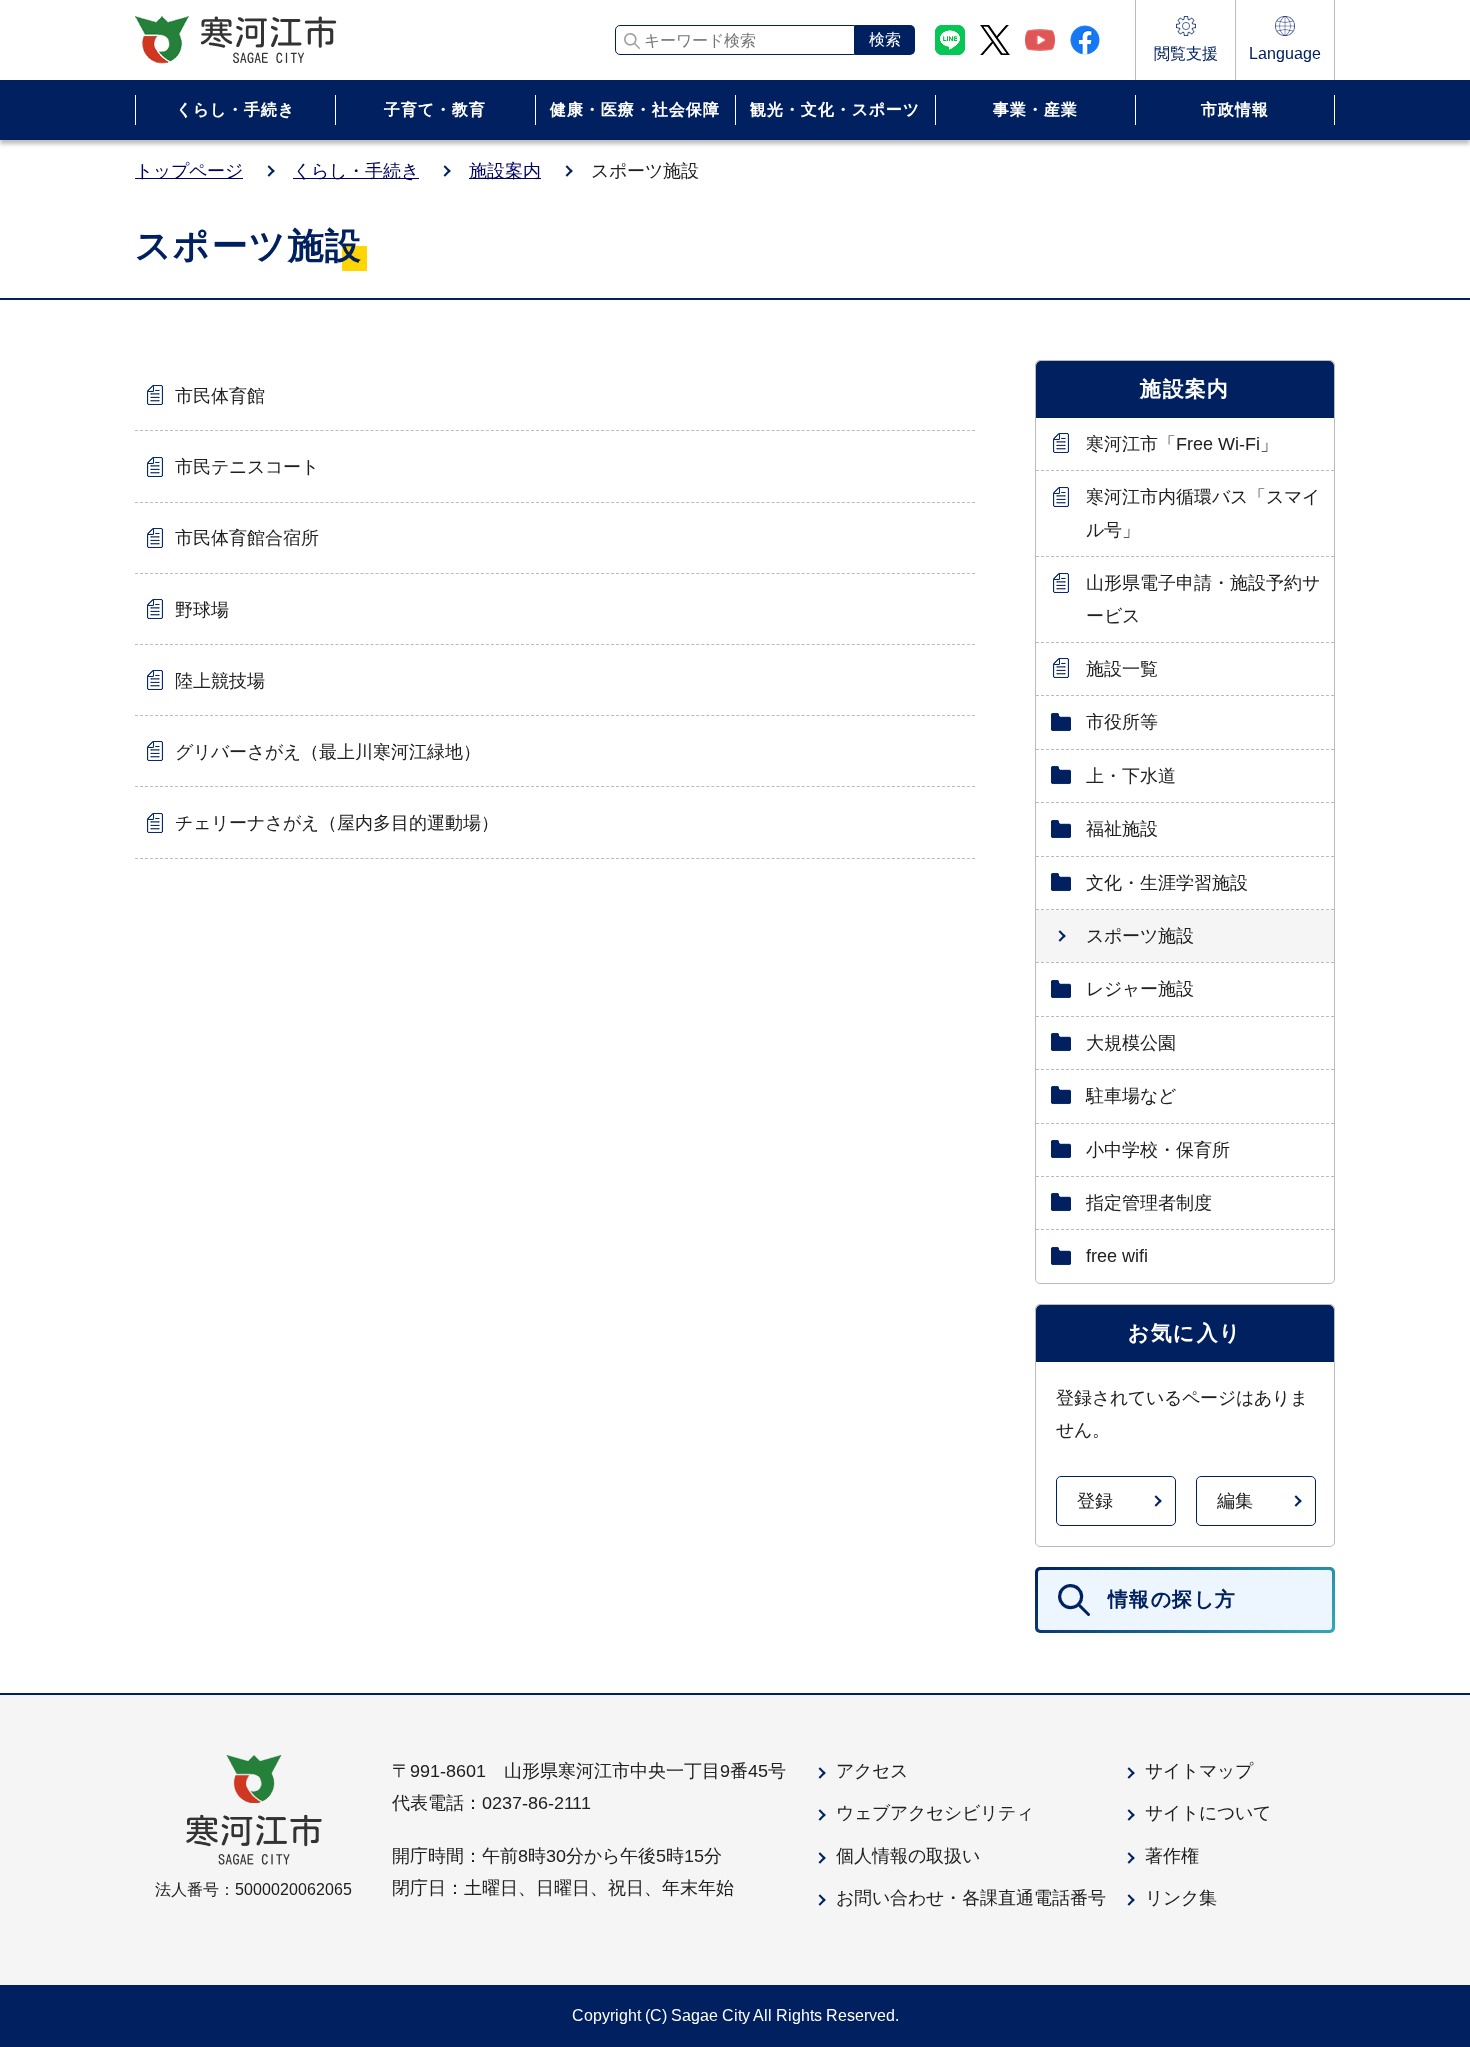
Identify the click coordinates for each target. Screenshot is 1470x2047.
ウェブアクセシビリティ (935, 1813)
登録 (1095, 1501)
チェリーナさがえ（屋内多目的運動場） (337, 823)
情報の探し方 (1172, 1599)
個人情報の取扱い (908, 1856)
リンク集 (1181, 1898)
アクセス (872, 1771)
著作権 (1172, 1856)
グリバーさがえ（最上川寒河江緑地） (328, 752)
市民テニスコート (247, 467)
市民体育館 (220, 396)
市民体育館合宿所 (247, 538)
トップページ (189, 171)
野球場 (202, 610)
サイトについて (1208, 1813)
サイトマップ (1199, 1771)
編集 (1235, 1501)
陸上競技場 (220, 681)
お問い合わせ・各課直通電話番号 (971, 1898)
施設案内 (505, 171)
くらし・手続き (356, 171)
